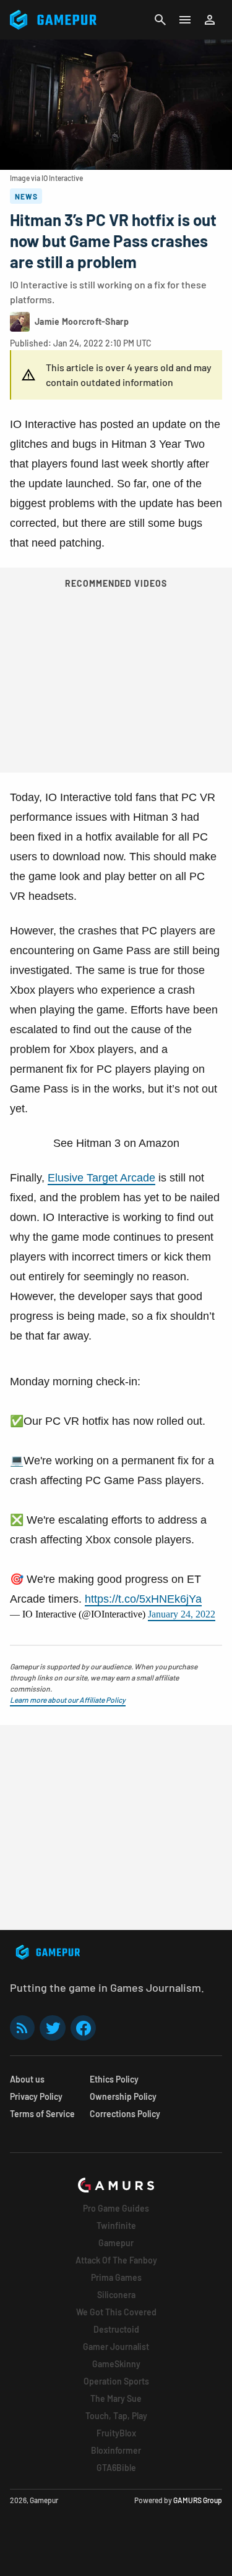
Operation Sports (116, 2381)
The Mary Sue (116, 2398)
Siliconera (116, 2295)
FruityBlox (116, 2433)
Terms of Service (42, 2114)
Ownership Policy (123, 2096)
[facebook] (83, 2028)
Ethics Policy (114, 2079)
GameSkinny (116, 2364)
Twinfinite (116, 2226)
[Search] (160, 20)
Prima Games (116, 2277)
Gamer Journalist (116, 2347)
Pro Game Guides (116, 2208)
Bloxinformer (116, 2450)
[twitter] (53, 2028)
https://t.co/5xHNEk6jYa (143, 1599)
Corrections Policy (125, 2114)
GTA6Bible (116, 2468)
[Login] (210, 20)
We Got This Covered (116, 2312)
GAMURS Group (198, 2500)
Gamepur (116, 2243)
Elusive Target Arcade (101, 1178)
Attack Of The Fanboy (116, 2260)
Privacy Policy (36, 2096)
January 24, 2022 (182, 1614)
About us (27, 2079)
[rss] (22, 2028)
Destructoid (116, 2329)
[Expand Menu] (185, 20)
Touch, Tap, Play (116, 2416)
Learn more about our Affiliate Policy (68, 1700)
